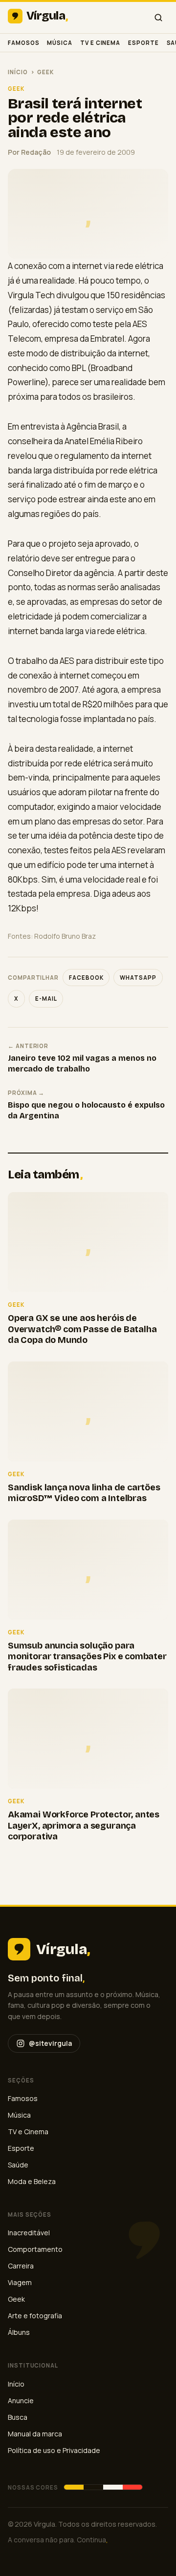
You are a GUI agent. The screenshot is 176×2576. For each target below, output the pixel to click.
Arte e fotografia (35, 2316)
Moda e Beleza (32, 2181)
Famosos (23, 43)
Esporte (143, 43)
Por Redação (29, 152)
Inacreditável (29, 2233)
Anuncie (21, 2401)
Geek (45, 72)
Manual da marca (35, 2434)
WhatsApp (138, 978)
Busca (18, 2417)
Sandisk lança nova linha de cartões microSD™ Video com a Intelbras (84, 1493)
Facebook (86, 978)
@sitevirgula (50, 2043)
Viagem (20, 2282)
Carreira (21, 2266)
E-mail (46, 999)
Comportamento (35, 2249)
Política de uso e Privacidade (54, 2450)
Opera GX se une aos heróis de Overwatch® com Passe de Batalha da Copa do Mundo (82, 1329)
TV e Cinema (100, 43)
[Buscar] (158, 18)
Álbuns (19, 2332)
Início (18, 72)
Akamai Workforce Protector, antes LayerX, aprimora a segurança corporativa (84, 1825)
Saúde (18, 2165)
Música (60, 43)
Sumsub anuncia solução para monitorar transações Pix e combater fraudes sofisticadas (87, 1657)
